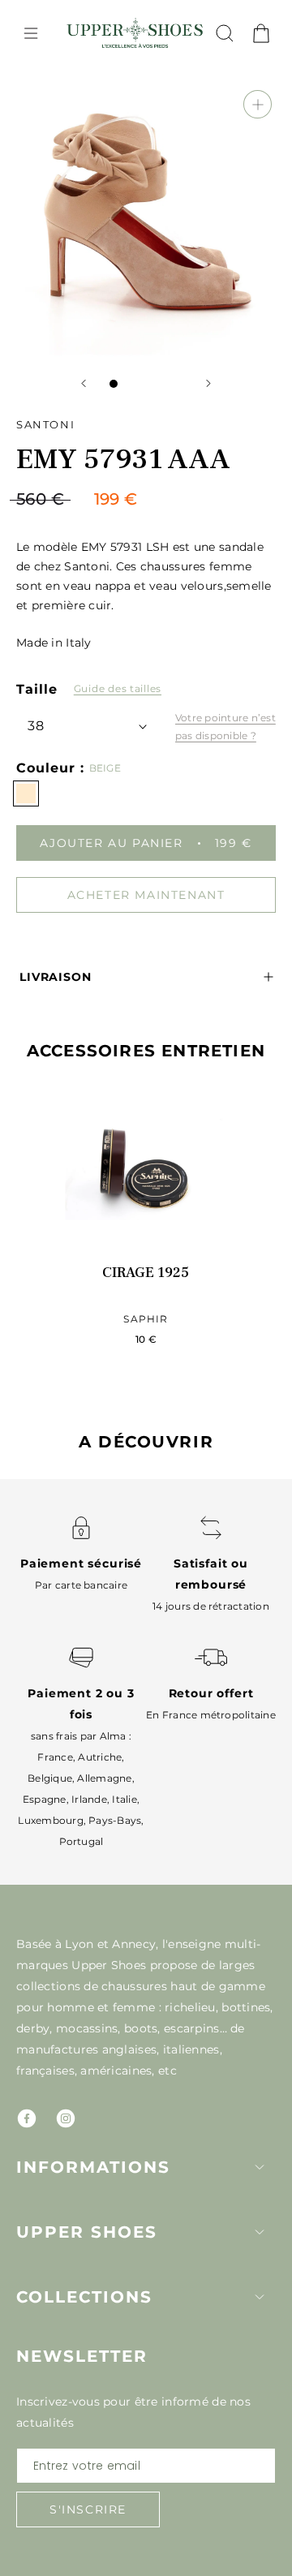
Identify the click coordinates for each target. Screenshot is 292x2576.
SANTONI (45, 424)
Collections (84, 2297)
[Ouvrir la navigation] (31, 33)
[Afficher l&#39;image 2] (130, 384)
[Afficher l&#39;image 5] (178, 384)
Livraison (56, 977)
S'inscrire (88, 2509)
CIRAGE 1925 (146, 1273)
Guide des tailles (118, 688)
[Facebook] (27, 2118)
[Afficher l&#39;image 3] (146, 384)
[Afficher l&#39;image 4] (162, 384)
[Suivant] (208, 383)
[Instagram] (66, 2118)
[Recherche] (225, 33)
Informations (93, 2167)
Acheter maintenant (146, 895)
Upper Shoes (87, 2232)
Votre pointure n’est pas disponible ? (225, 727)
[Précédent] (84, 383)
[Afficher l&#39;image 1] (114, 384)
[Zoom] (258, 104)
